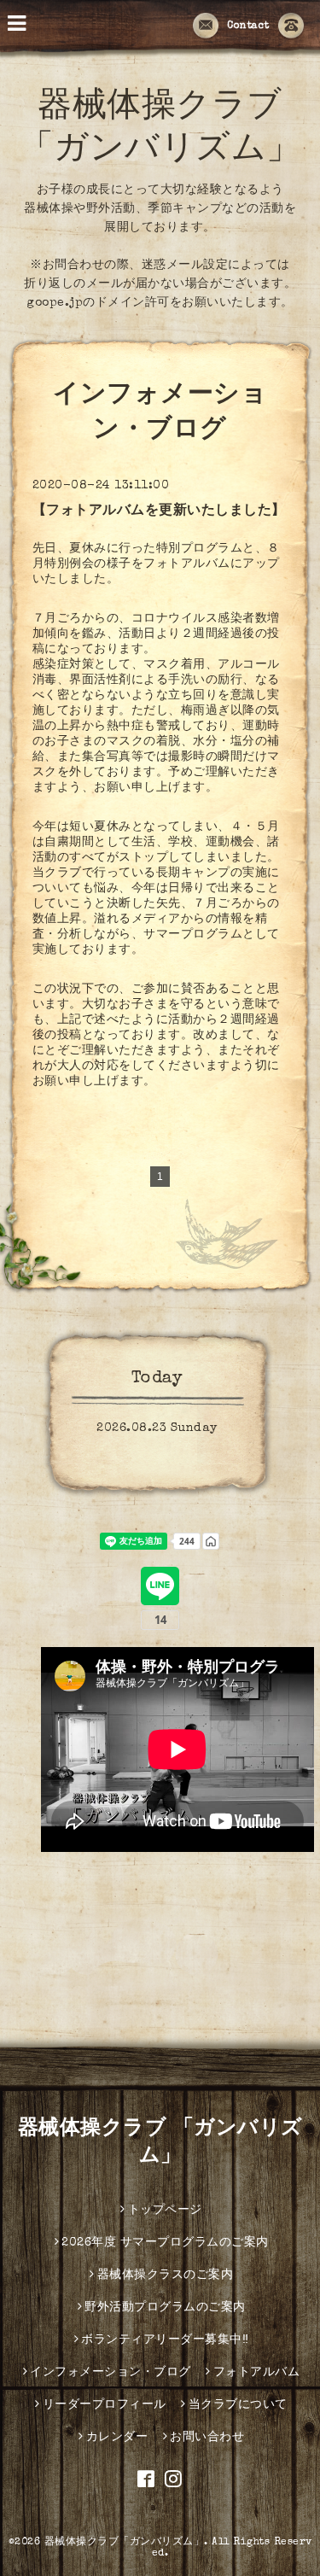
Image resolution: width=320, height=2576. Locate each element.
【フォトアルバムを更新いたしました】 (159, 511)
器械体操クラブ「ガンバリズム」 (125, 2543)
